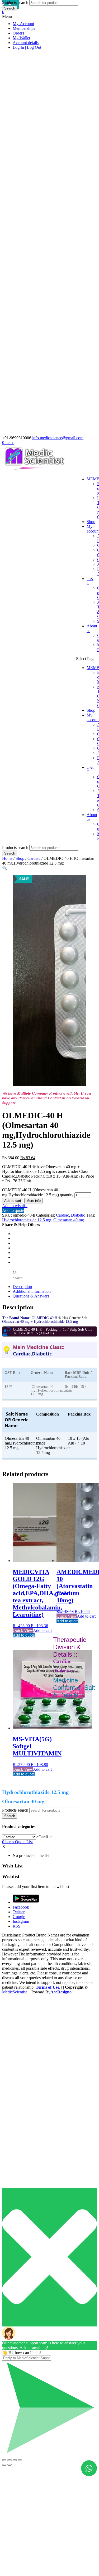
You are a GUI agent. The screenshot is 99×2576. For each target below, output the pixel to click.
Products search (15, 848)
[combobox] (44, 1837)
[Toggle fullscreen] (15, 2460)
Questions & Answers (31, 1296)
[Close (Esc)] (4, 2460)
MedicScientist (14, 1992)
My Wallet (21, 38)
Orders (18, 33)
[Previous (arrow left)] (4, 2465)
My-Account (23, 24)
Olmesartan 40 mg (69, 1220)
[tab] (55, 1287)
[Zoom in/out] (20, 2460)
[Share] (10, 2460)
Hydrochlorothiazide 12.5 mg (27, 1220)
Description (22, 1287)
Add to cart (13, 1201)
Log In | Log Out (27, 47)
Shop (91, 522)
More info (34, 1201)
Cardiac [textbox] (44, 1837)
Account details (26, 43)
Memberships (24, 28)
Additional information (32, 1291)
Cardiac (34, 858)
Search (10, 853)
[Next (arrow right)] (10, 2465)
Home (7, 858)
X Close (9, 2001)
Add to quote (13, 1210)
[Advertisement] (49, 2526)
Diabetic (78, 1215)
